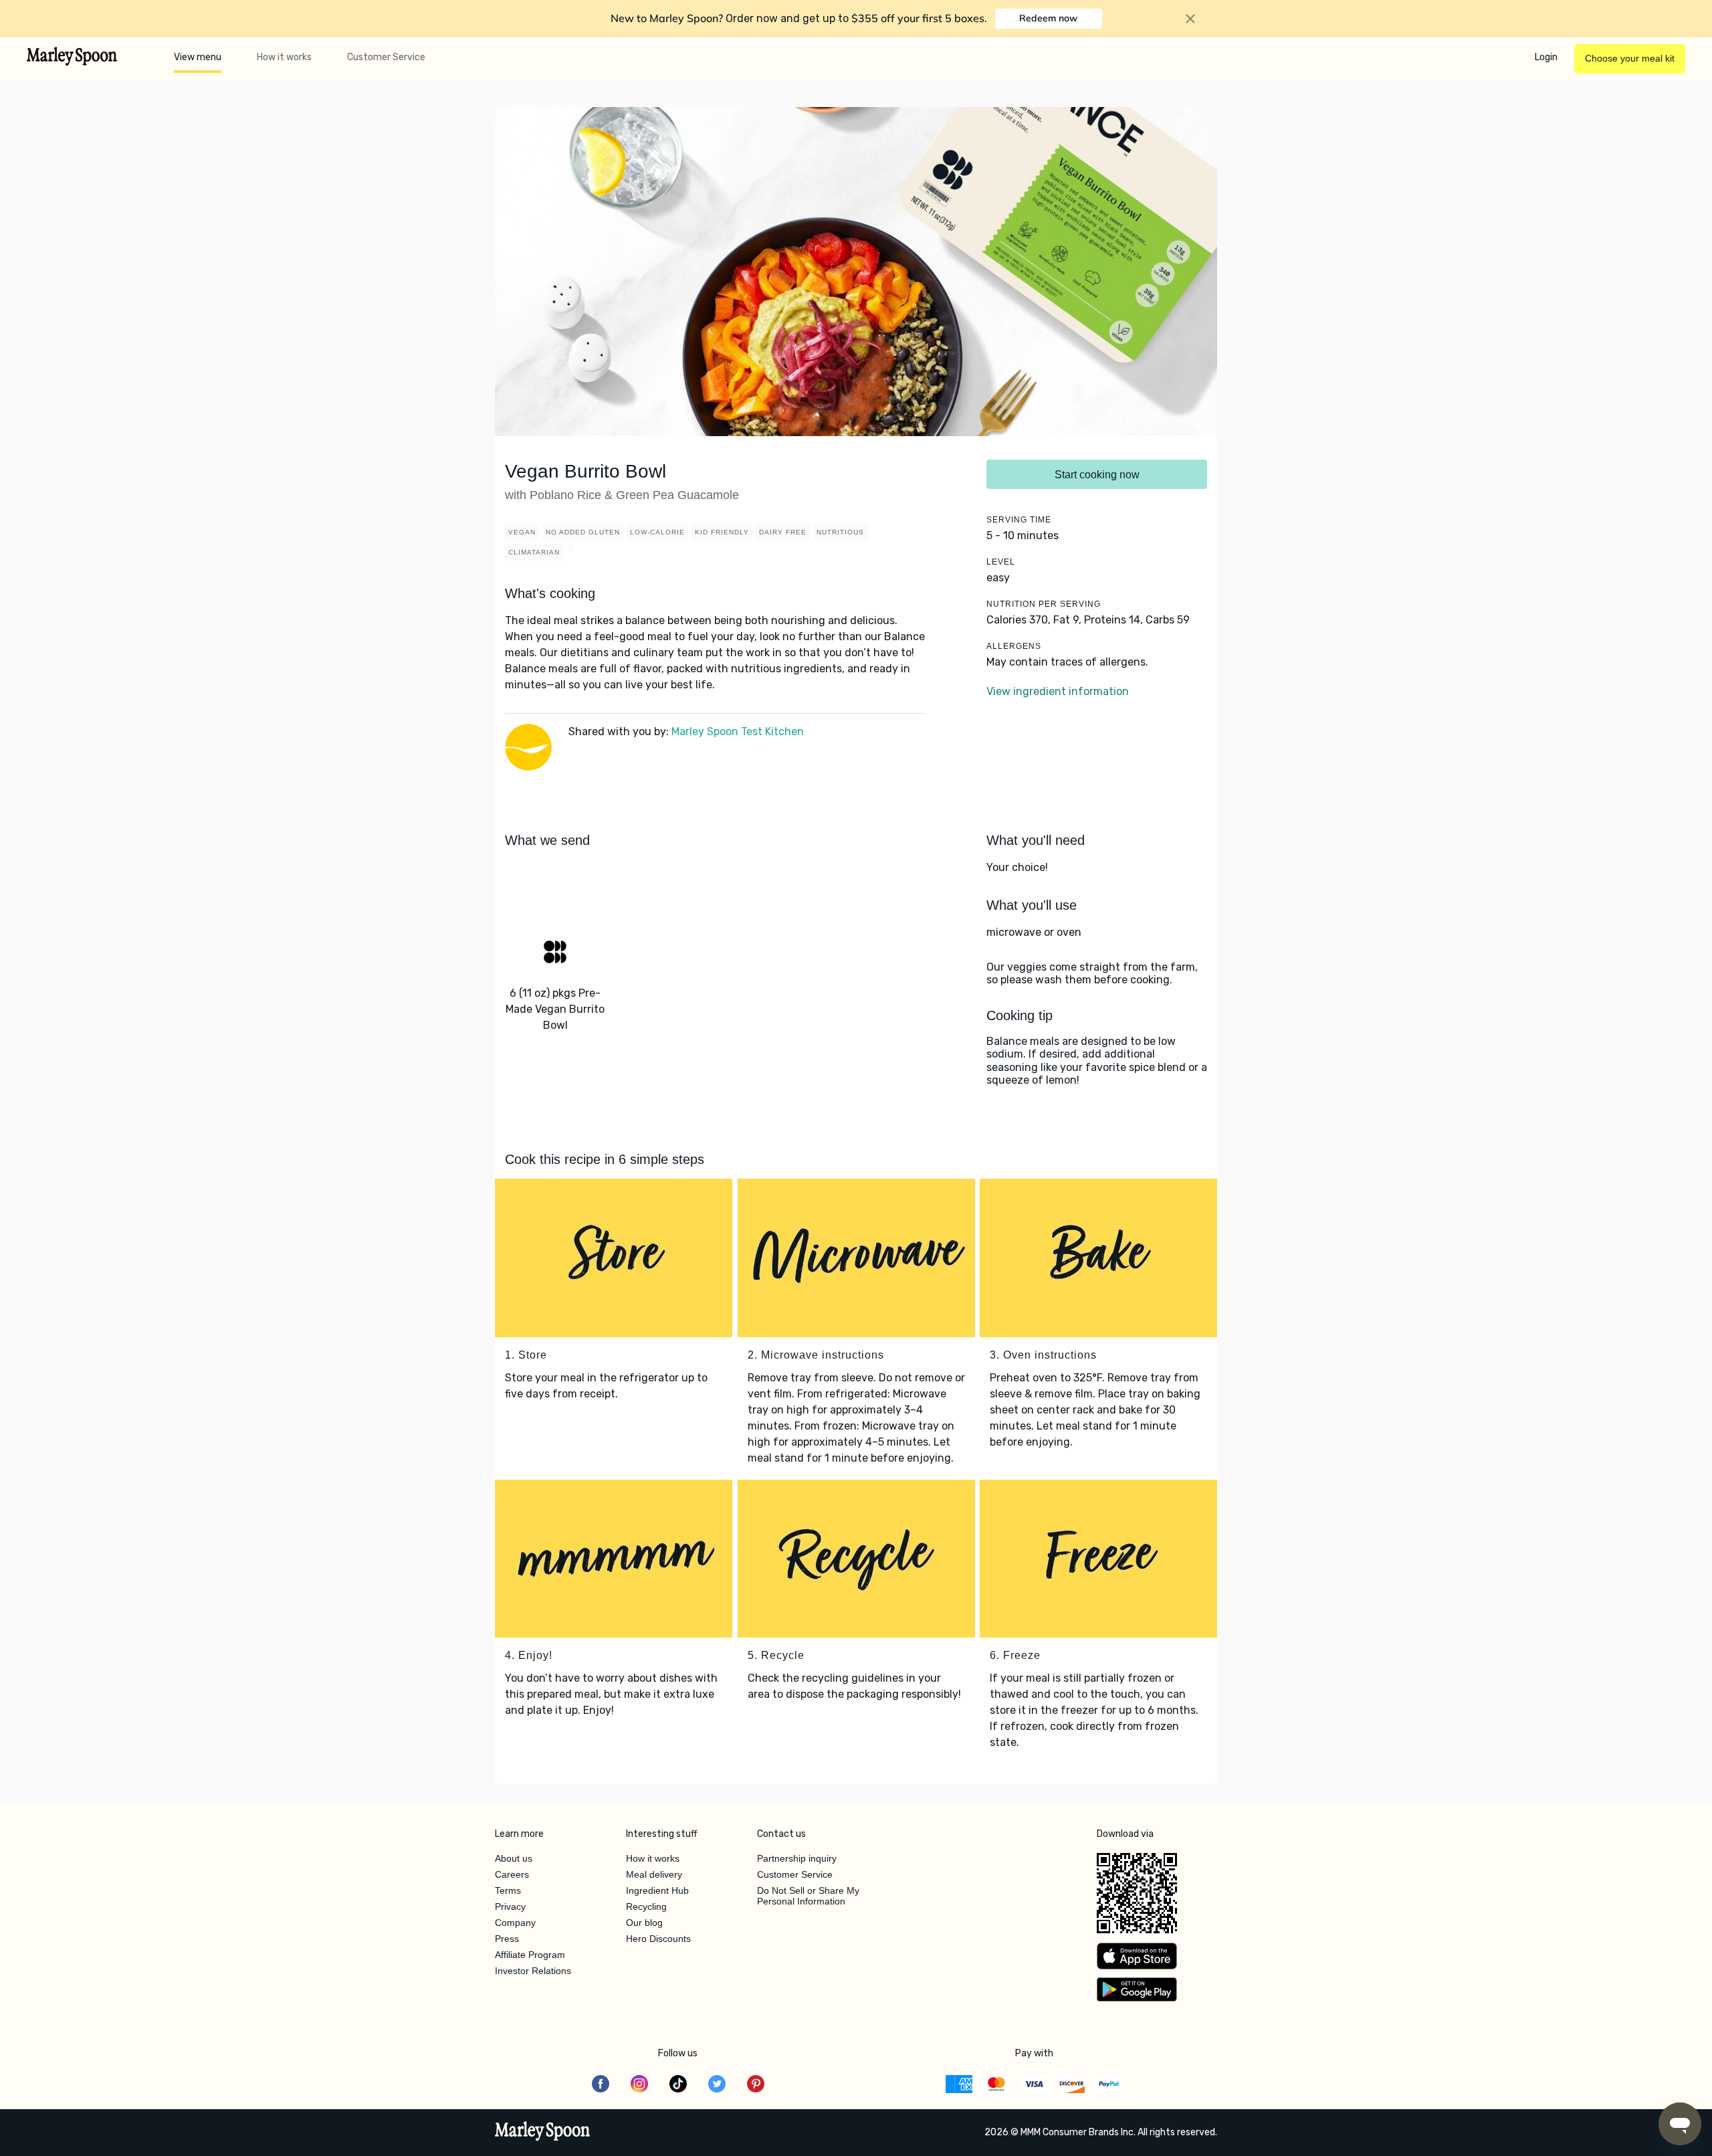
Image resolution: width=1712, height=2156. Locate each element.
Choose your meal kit (1630, 58)
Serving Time (1019, 520)
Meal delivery (654, 1874)
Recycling (646, 1906)
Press (507, 1939)
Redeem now (1048, 18)
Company (515, 1923)
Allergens (1014, 646)
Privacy (510, 1906)
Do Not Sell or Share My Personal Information (808, 1896)
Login (1546, 57)
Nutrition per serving (1044, 604)
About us (514, 1858)
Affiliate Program (530, 1955)
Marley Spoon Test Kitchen (738, 731)
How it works (284, 57)
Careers (512, 1874)
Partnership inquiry (797, 1858)
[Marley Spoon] (543, 2133)
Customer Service (386, 57)
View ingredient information (1058, 691)
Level (1001, 562)
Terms (508, 1890)
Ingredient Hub (657, 1890)
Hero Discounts (658, 1939)
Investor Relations (533, 1971)
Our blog (644, 1923)
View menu (198, 57)
